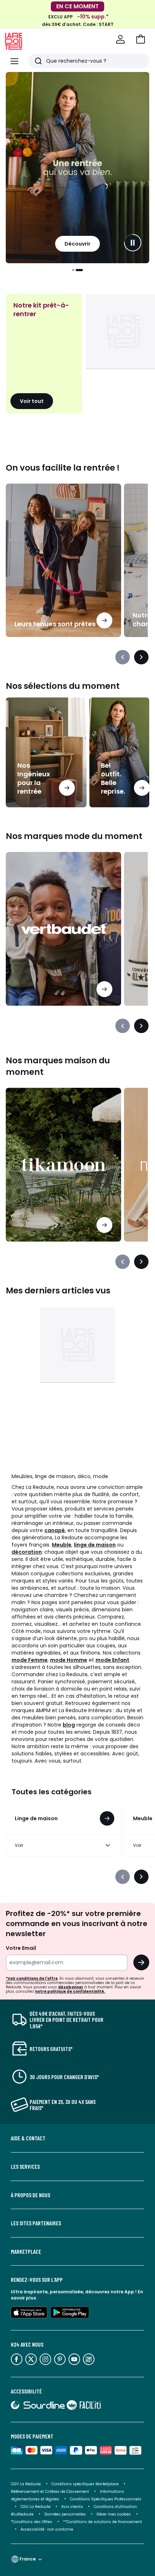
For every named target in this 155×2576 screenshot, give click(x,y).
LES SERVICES (25, 2167)
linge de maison (95, 1545)
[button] (141, 39)
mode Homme (69, 1660)
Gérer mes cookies (114, 2514)
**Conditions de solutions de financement (103, 2522)
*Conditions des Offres (32, 2522)
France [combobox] (28, 2559)
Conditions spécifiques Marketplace (85, 2484)
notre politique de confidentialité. (70, 1991)
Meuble (62, 1545)
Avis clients (72, 2507)
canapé (55, 1530)
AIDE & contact (28, 2138)
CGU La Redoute (36, 2507)
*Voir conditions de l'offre (32, 1978)
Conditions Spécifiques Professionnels (106, 2499)
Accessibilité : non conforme (47, 2529)
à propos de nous (30, 2195)
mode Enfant (112, 1660)
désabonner (71, 1987)
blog (69, 1725)
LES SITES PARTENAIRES (36, 2223)
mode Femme (30, 1660)
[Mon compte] (120, 39)
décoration (27, 1552)
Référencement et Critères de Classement (50, 2492)
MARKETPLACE (26, 2252)
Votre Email (21, 1948)
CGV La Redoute (26, 2484)
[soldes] (77, 168)
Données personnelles (65, 2514)
